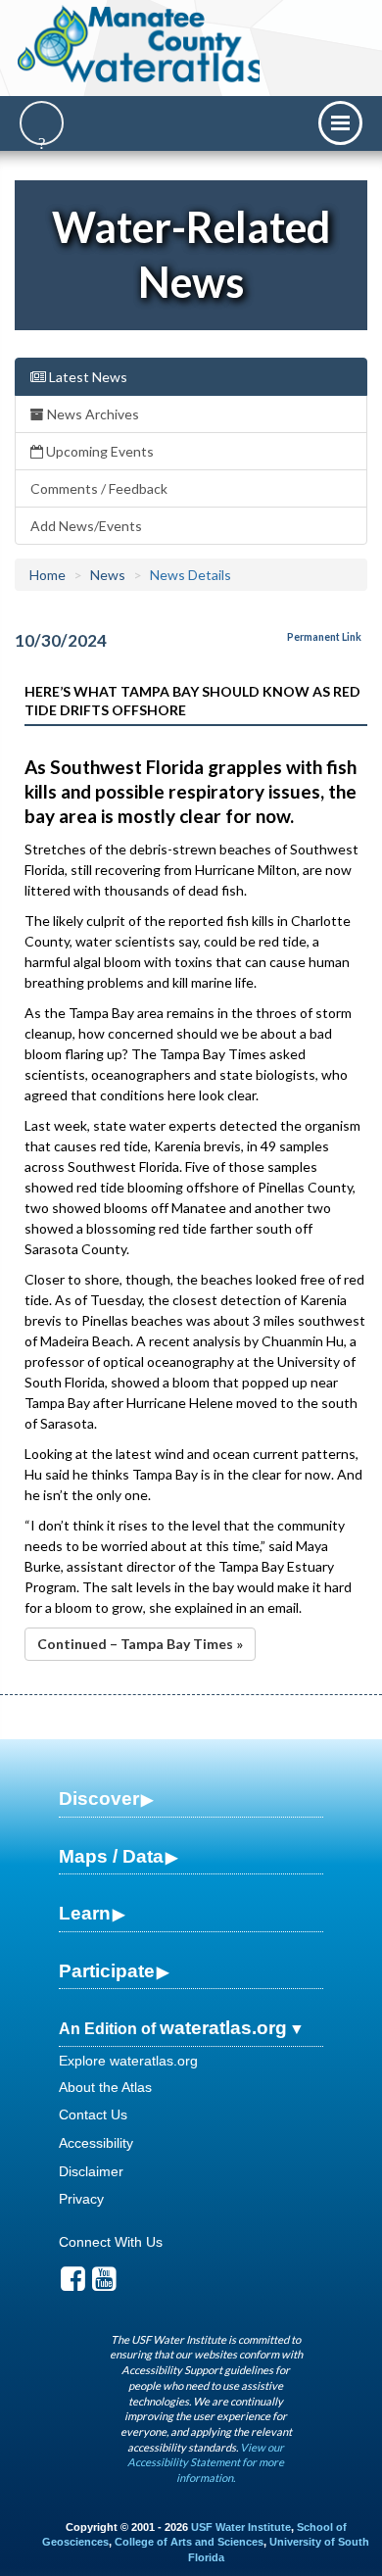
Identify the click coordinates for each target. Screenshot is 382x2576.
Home (48, 575)
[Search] (42, 123)
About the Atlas (105, 2087)
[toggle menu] (340, 123)
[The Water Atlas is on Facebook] (73, 2284)
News (108, 575)
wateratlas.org (223, 2028)
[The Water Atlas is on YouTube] (104, 2284)
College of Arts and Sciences (189, 2542)
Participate (107, 1971)
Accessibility (96, 2143)
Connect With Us (111, 2242)
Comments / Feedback (99, 488)
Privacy (81, 2199)
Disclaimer (91, 2171)
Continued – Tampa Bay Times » (140, 1644)
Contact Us (93, 2114)
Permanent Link (324, 637)
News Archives (92, 414)
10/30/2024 (61, 640)
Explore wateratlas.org (128, 2061)
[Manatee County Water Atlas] (141, 44)
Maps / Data (111, 1856)
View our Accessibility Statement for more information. (206, 2462)
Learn (85, 1913)
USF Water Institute (241, 2527)
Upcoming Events (98, 451)
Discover (99, 1798)
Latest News (87, 377)
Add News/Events (86, 526)
